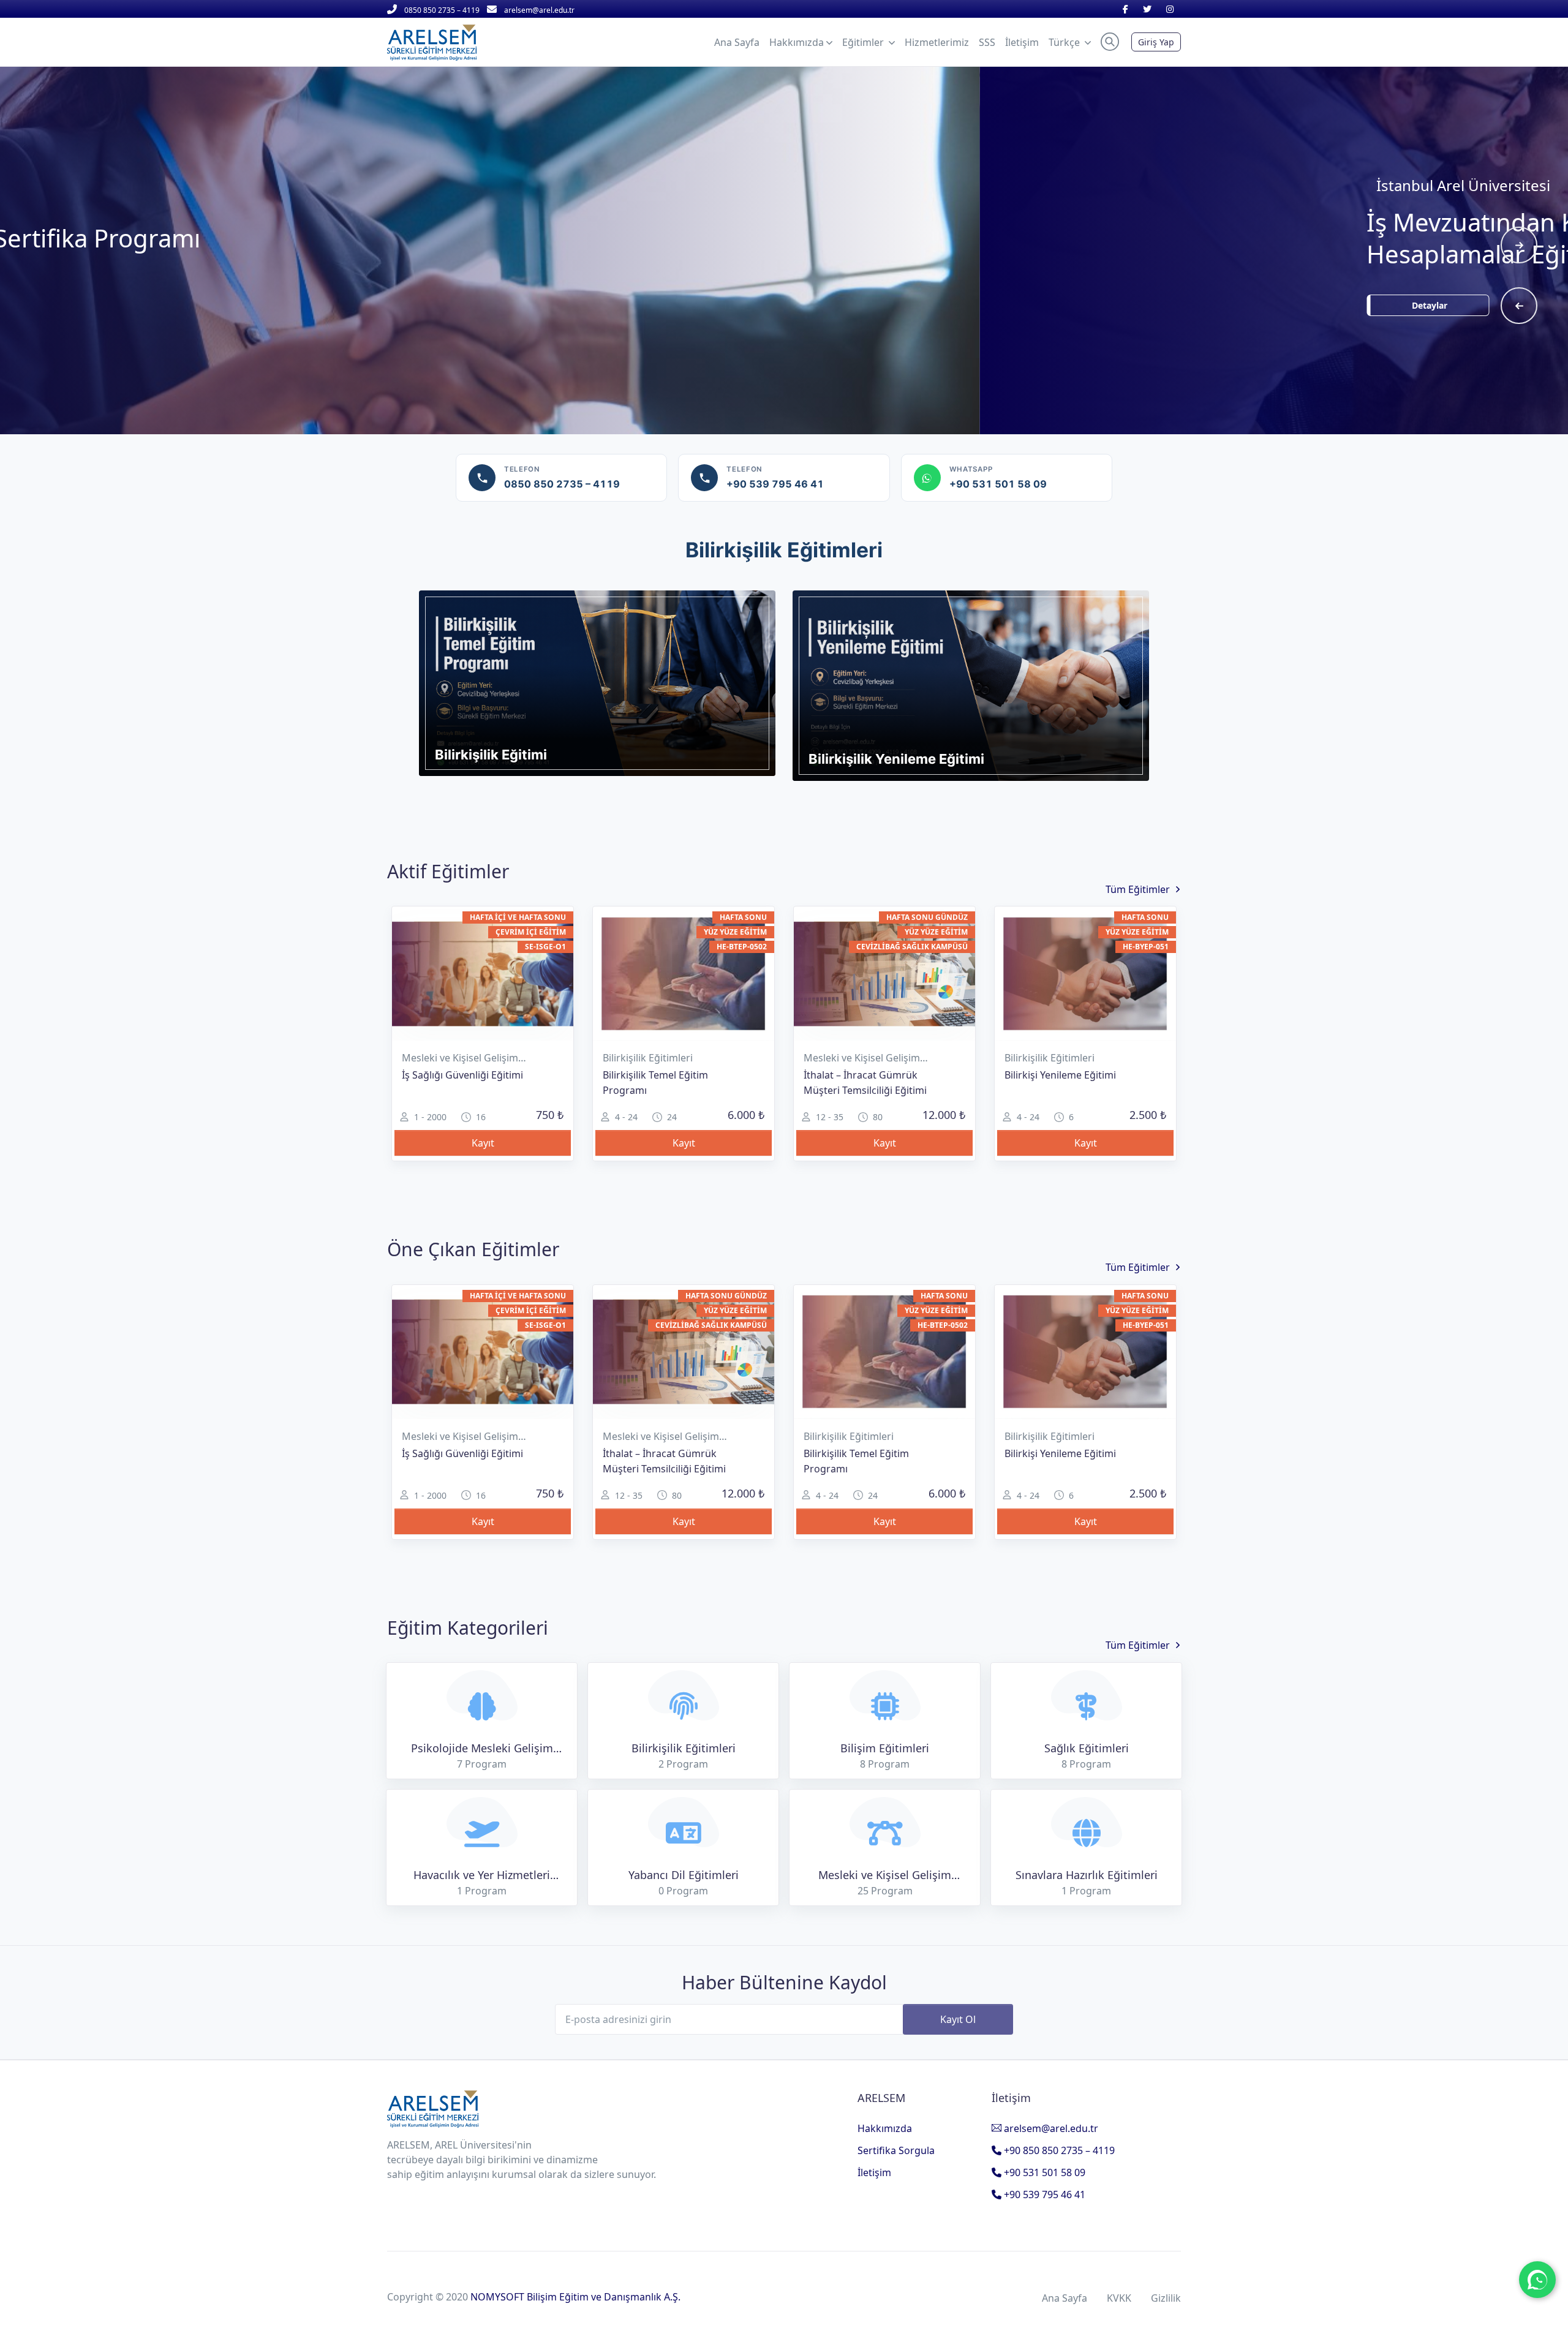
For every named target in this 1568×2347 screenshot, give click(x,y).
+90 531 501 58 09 (1043, 2172)
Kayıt (483, 1143)
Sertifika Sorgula (896, 2150)
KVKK (1119, 2298)
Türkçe (1065, 42)
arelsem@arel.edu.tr (1050, 2128)
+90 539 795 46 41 (1043, 2194)
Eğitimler (864, 42)
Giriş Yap (1156, 42)
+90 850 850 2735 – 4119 (1058, 2150)
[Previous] (1519, 306)
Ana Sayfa (1065, 2298)
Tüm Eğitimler (1138, 889)
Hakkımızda (885, 2128)
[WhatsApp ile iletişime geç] (1537, 2280)
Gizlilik (1166, 2298)
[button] (1110, 42)
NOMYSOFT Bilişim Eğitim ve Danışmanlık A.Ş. (575, 2297)
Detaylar (548, 305)
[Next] (1519, 245)
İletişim (874, 2172)
